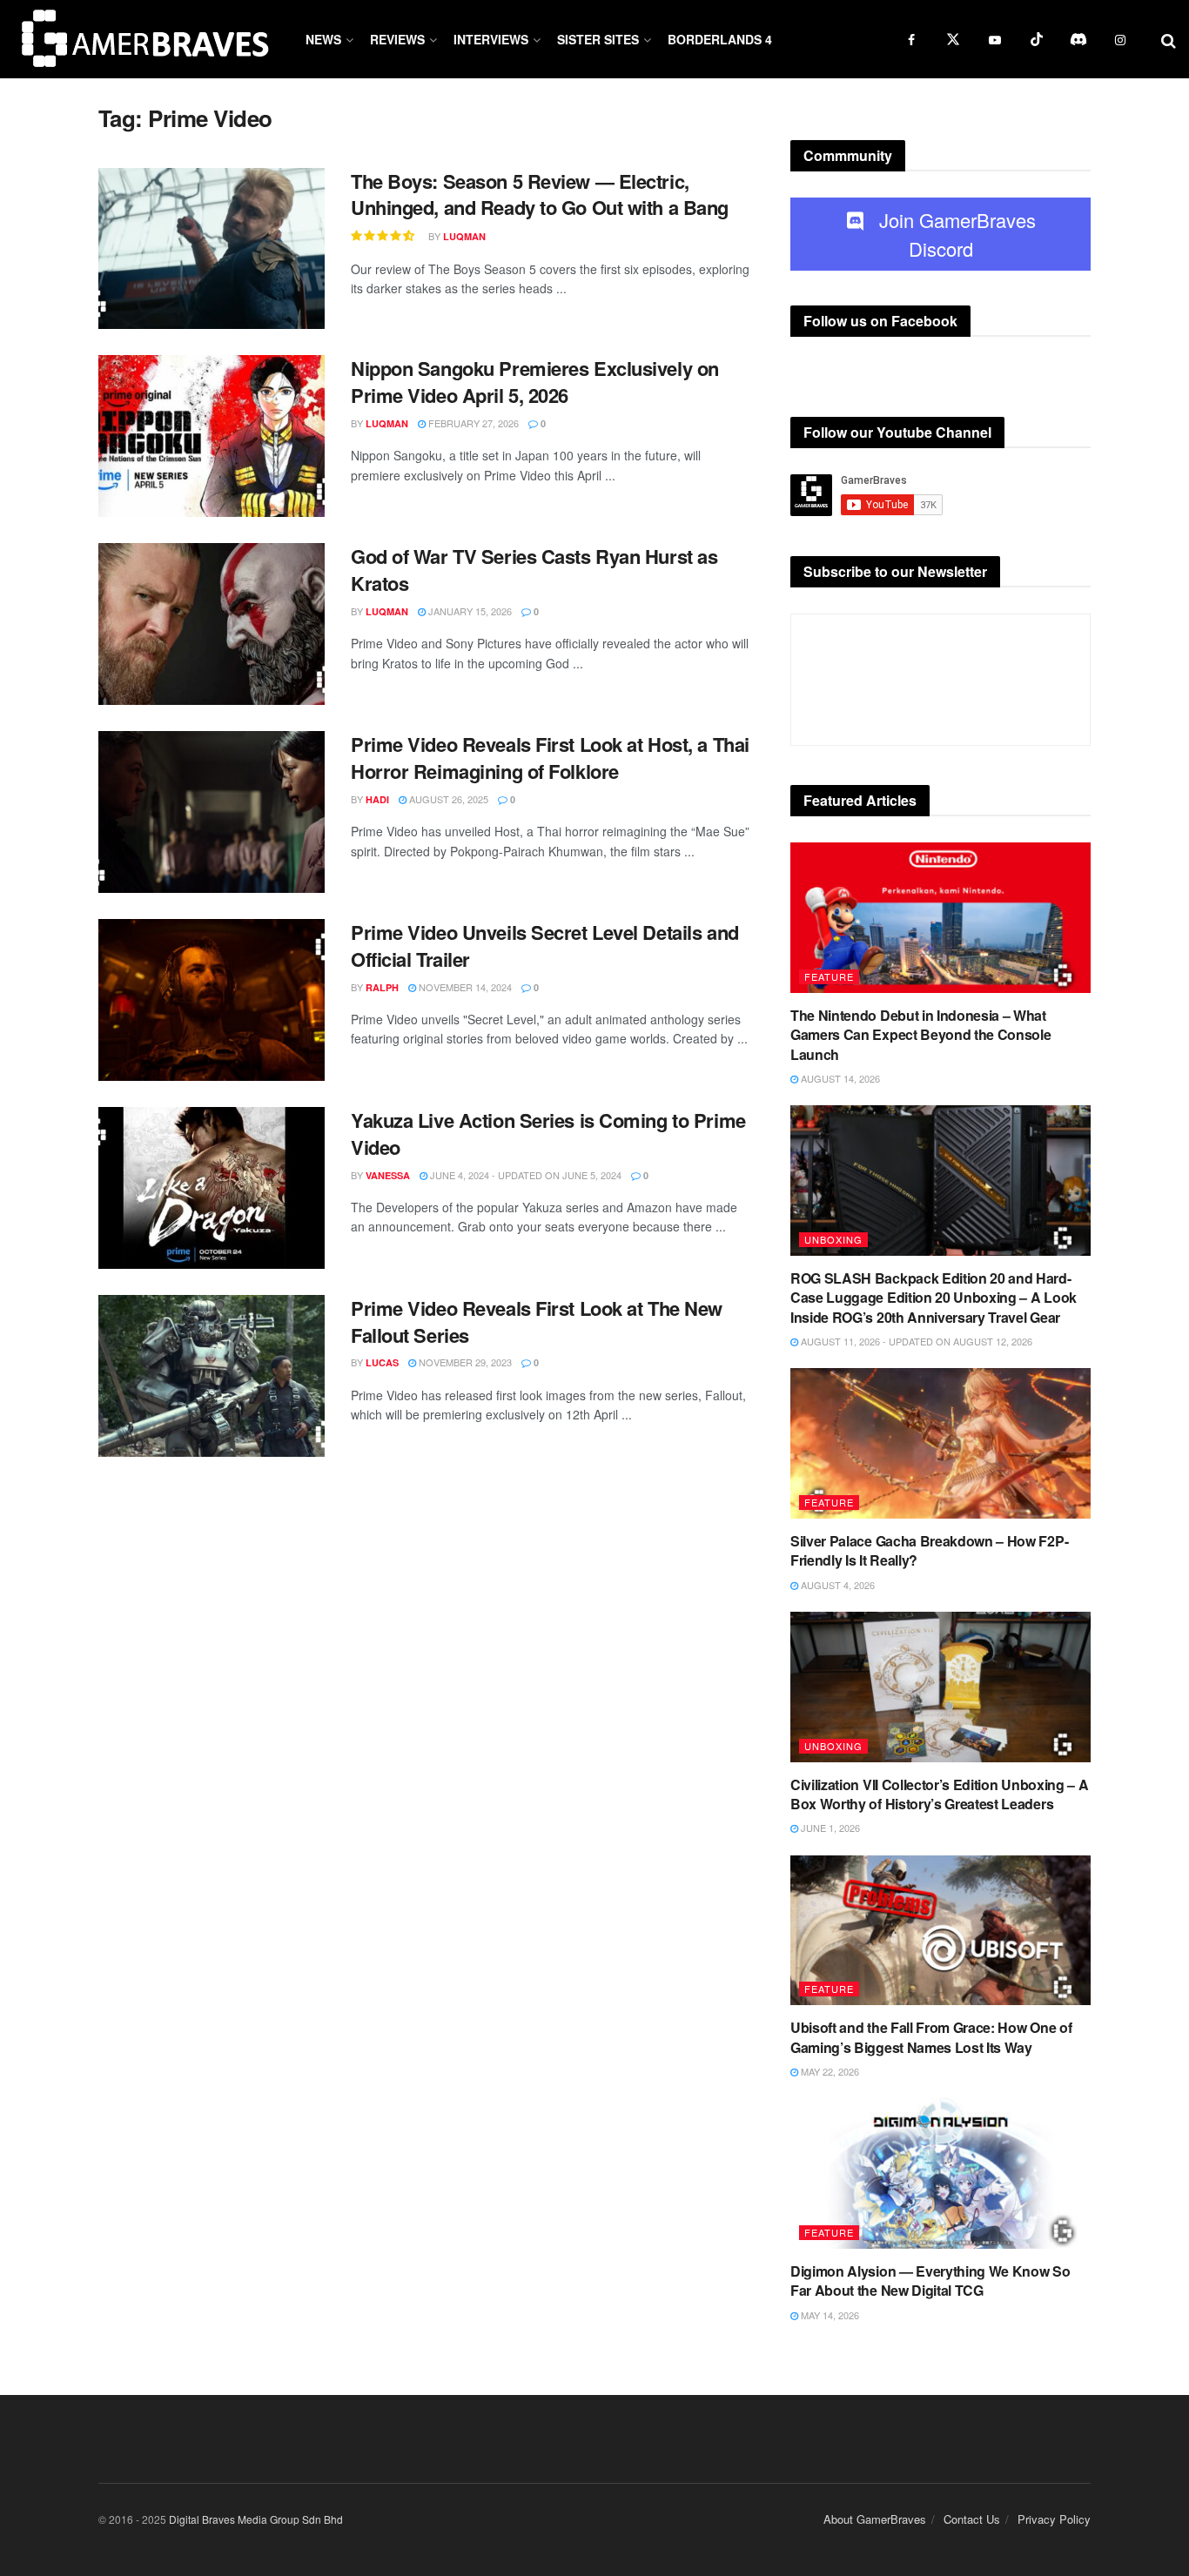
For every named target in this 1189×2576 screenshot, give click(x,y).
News (323, 39)
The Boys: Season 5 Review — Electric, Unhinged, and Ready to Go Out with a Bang (540, 195)
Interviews (491, 39)
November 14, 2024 (464, 987)
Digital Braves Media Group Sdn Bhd (256, 2519)
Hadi (377, 799)
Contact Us (972, 2519)
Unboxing (833, 1239)
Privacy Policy (1054, 2519)
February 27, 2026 (472, 423)
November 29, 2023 (464, 1362)
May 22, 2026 (829, 2071)
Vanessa (388, 1175)
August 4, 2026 (836, 1585)
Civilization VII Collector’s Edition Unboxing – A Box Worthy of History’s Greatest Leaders (939, 1794)
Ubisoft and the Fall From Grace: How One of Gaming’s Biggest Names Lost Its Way (931, 2037)
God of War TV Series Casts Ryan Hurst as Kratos (534, 570)
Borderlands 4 (720, 39)
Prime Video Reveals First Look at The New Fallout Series (537, 1322)
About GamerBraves (875, 2519)
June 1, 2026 (829, 1828)
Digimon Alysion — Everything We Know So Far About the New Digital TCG (930, 2281)
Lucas (382, 1362)
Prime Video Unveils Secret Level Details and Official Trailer (545, 946)
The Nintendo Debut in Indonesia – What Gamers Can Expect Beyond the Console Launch (920, 1035)
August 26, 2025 (447, 799)
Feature (829, 976)
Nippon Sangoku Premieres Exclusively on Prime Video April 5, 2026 (535, 382)
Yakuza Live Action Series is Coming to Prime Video (548, 1134)
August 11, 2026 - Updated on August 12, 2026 (915, 1341)
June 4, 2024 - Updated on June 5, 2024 (524, 1175)
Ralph (382, 987)
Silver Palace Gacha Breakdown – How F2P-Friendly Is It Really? (929, 1550)
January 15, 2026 (469, 611)
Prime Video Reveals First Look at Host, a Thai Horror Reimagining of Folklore (550, 758)
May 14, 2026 (829, 2315)
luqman (464, 236)
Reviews (397, 39)
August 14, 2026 (839, 1078)
